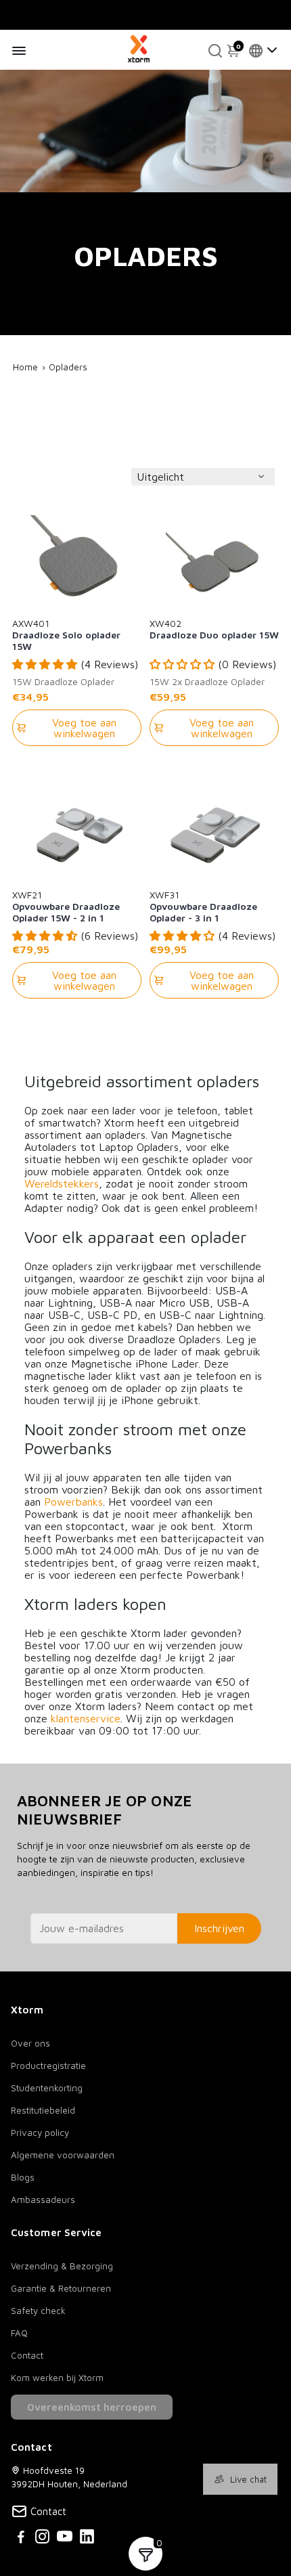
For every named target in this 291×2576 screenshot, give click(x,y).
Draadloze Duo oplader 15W (214, 629)
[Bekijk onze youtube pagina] (65, 2538)
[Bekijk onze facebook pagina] (21, 2538)
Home (25, 367)
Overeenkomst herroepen (92, 2407)
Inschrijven (219, 1928)
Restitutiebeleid (43, 2110)
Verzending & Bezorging (62, 2266)
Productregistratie (48, 2066)
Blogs (23, 2177)
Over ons (30, 2043)
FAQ (19, 2333)
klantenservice (86, 1718)
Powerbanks (73, 1502)
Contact (27, 2355)
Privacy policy (40, 2133)
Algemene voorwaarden (63, 2155)
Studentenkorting (47, 2088)
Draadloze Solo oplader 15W (66, 634)
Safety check (38, 2311)
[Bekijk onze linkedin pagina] (87, 2538)
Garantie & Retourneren (61, 2288)
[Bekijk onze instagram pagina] (42, 2538)
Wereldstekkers (62, 1183)
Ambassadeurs (43, 2200)
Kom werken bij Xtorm (57, 2378)
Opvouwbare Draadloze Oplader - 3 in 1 (203, 906)
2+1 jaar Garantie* (158, 13)
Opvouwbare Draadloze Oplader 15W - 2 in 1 (66, 906)
